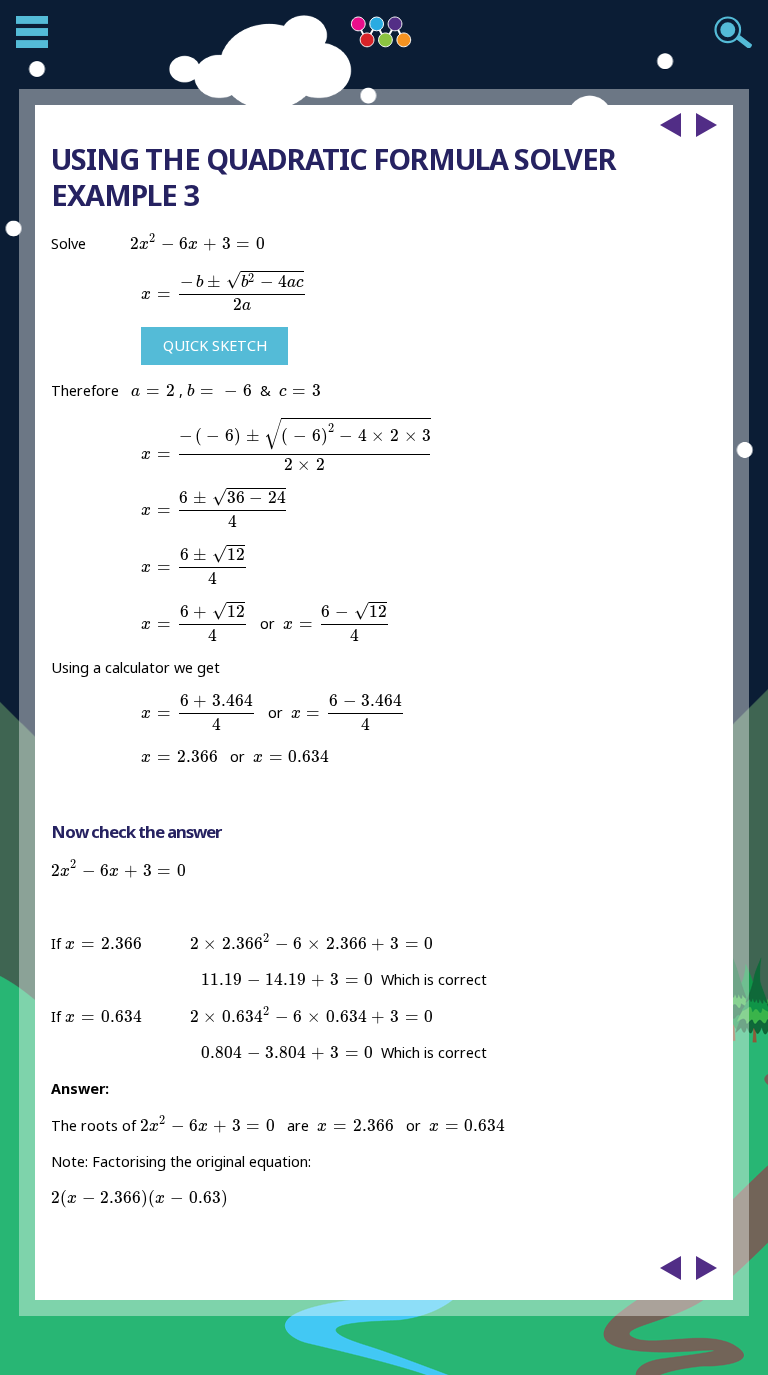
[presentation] (197, 242)
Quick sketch (215, 345)
